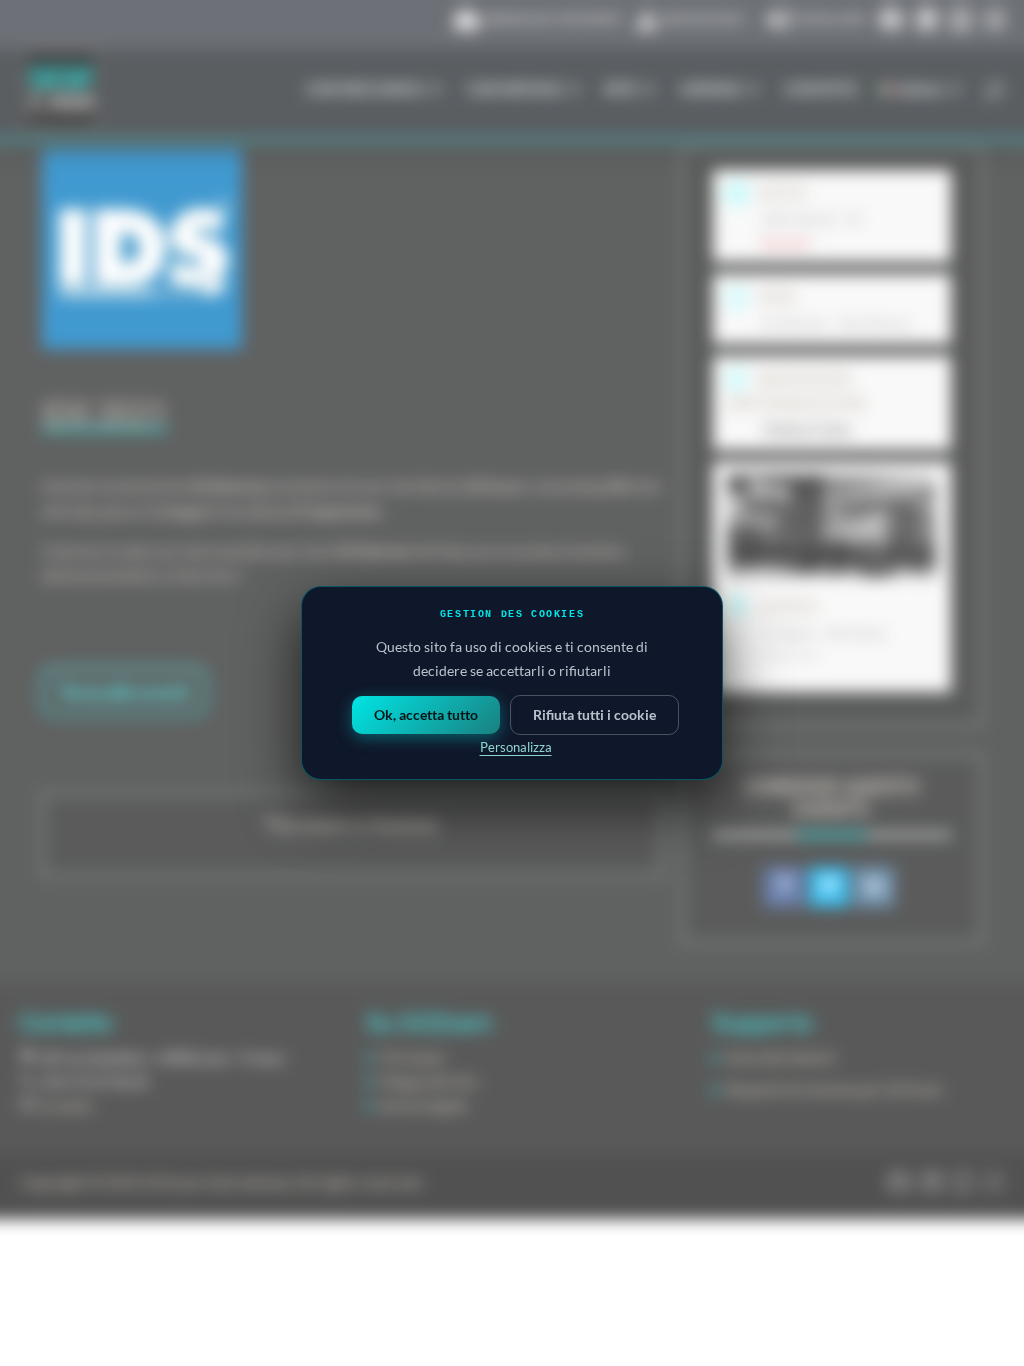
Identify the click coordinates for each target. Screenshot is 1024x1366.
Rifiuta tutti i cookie (594, 714)
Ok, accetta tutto (426, 714)
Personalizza (516, 747)
